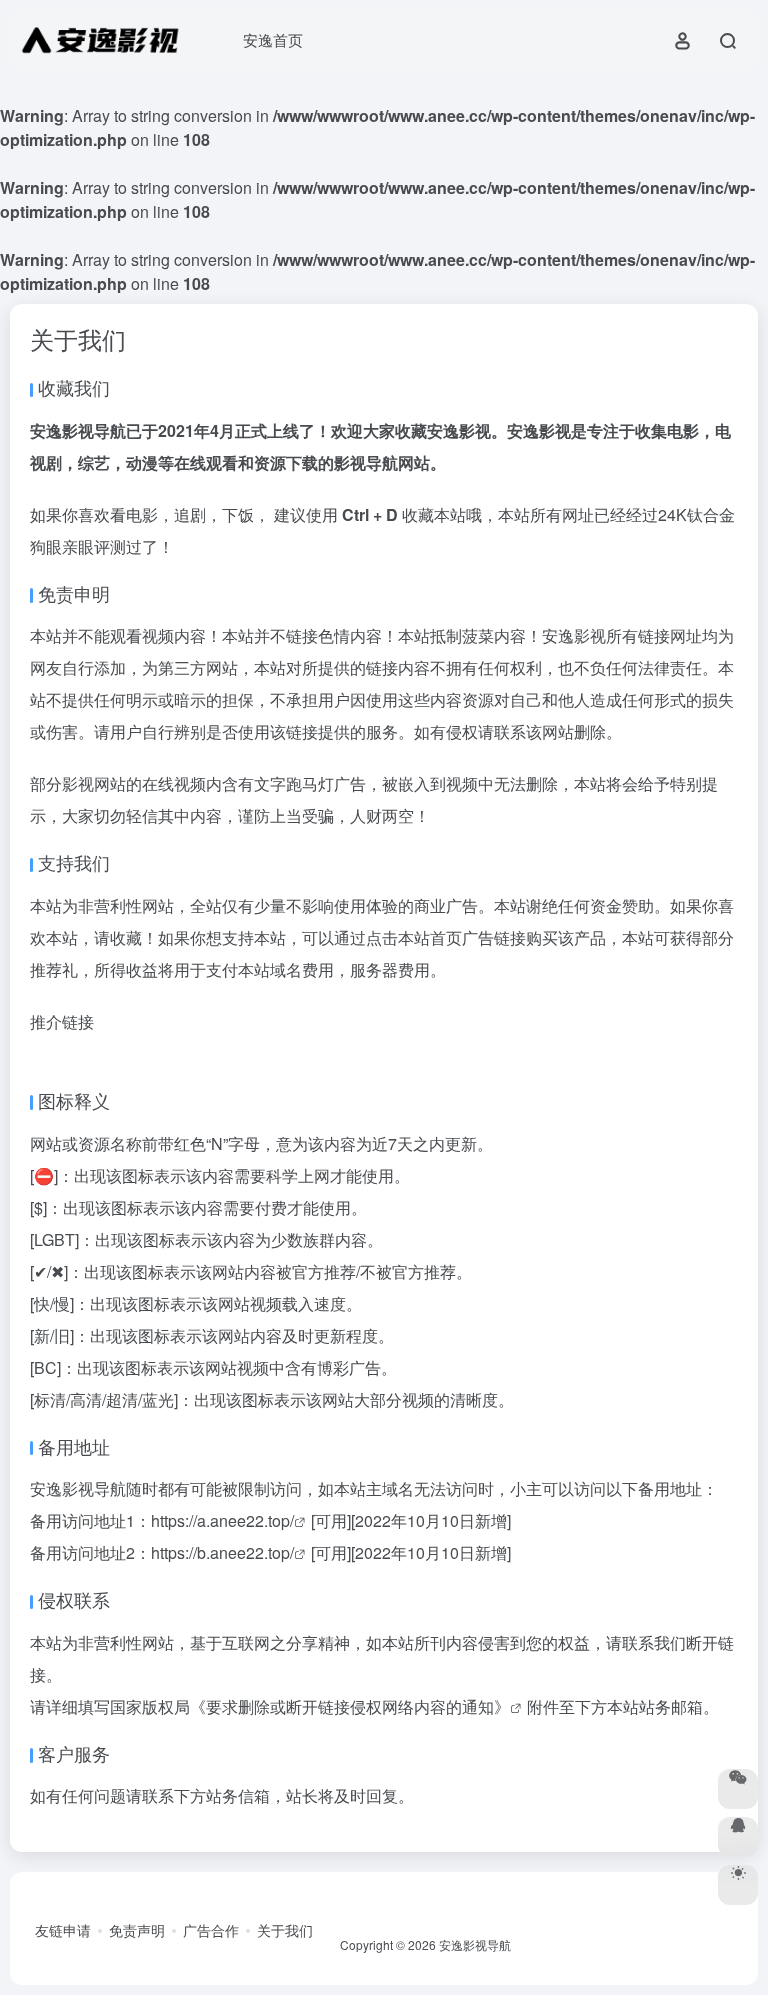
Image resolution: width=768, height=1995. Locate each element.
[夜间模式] (738, 1885)
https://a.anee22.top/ (222, 1520)
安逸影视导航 (475, 1944)
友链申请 (63, 1930)
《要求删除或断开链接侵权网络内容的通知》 (350, 1706)
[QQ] (738, 1837)
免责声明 (137, 1930)
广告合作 (211, 1930)
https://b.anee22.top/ (222, 1552)
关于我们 (285, 1930)
